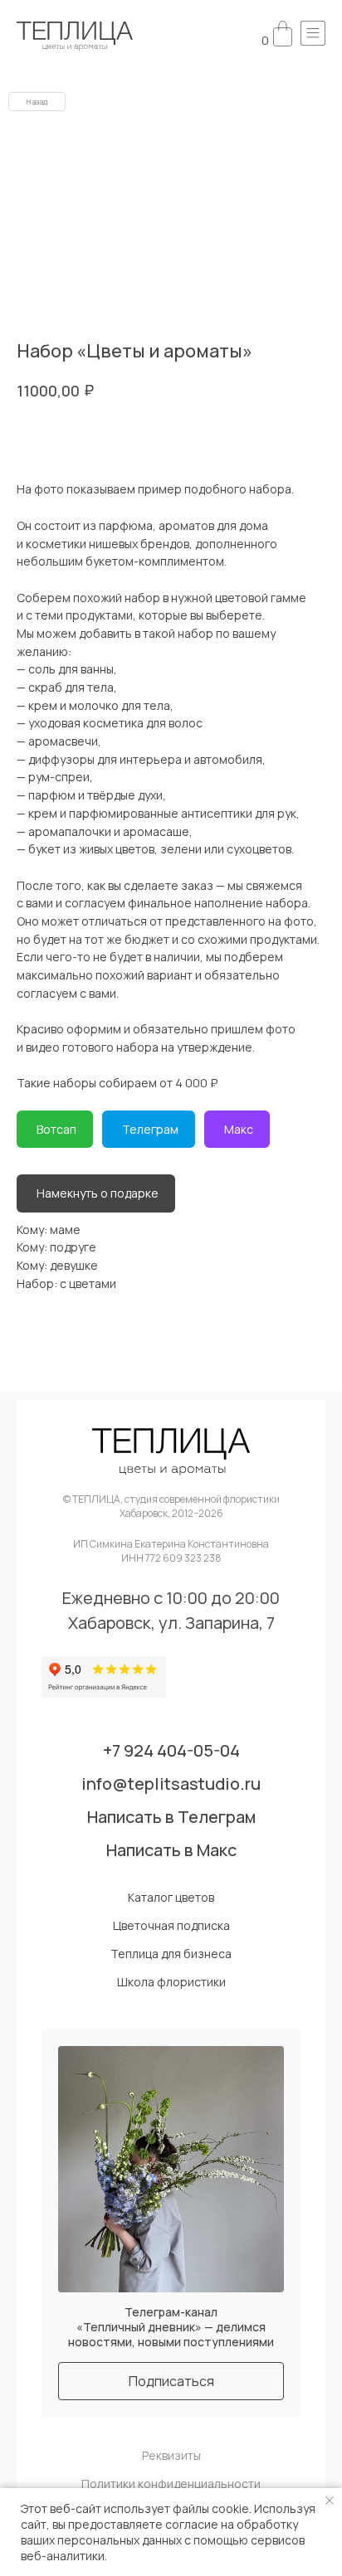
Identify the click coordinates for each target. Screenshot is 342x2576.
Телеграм (150, 1129)
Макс (239, 1129)
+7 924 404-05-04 (171, 1751)
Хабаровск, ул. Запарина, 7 (171, 1623)
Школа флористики (171, 1982)
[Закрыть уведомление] (330, 2501)
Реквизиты (171, 2456)
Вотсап (56, 1129)
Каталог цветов (171, 1898)
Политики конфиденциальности (171, 2484)
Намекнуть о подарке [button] (98, 1193)
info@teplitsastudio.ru (171, 1784)
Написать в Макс (171, 1850)
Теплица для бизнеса (171, 1954)
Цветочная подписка (171, 1926)
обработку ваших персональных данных (159, 2532)
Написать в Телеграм (171, 1817)
